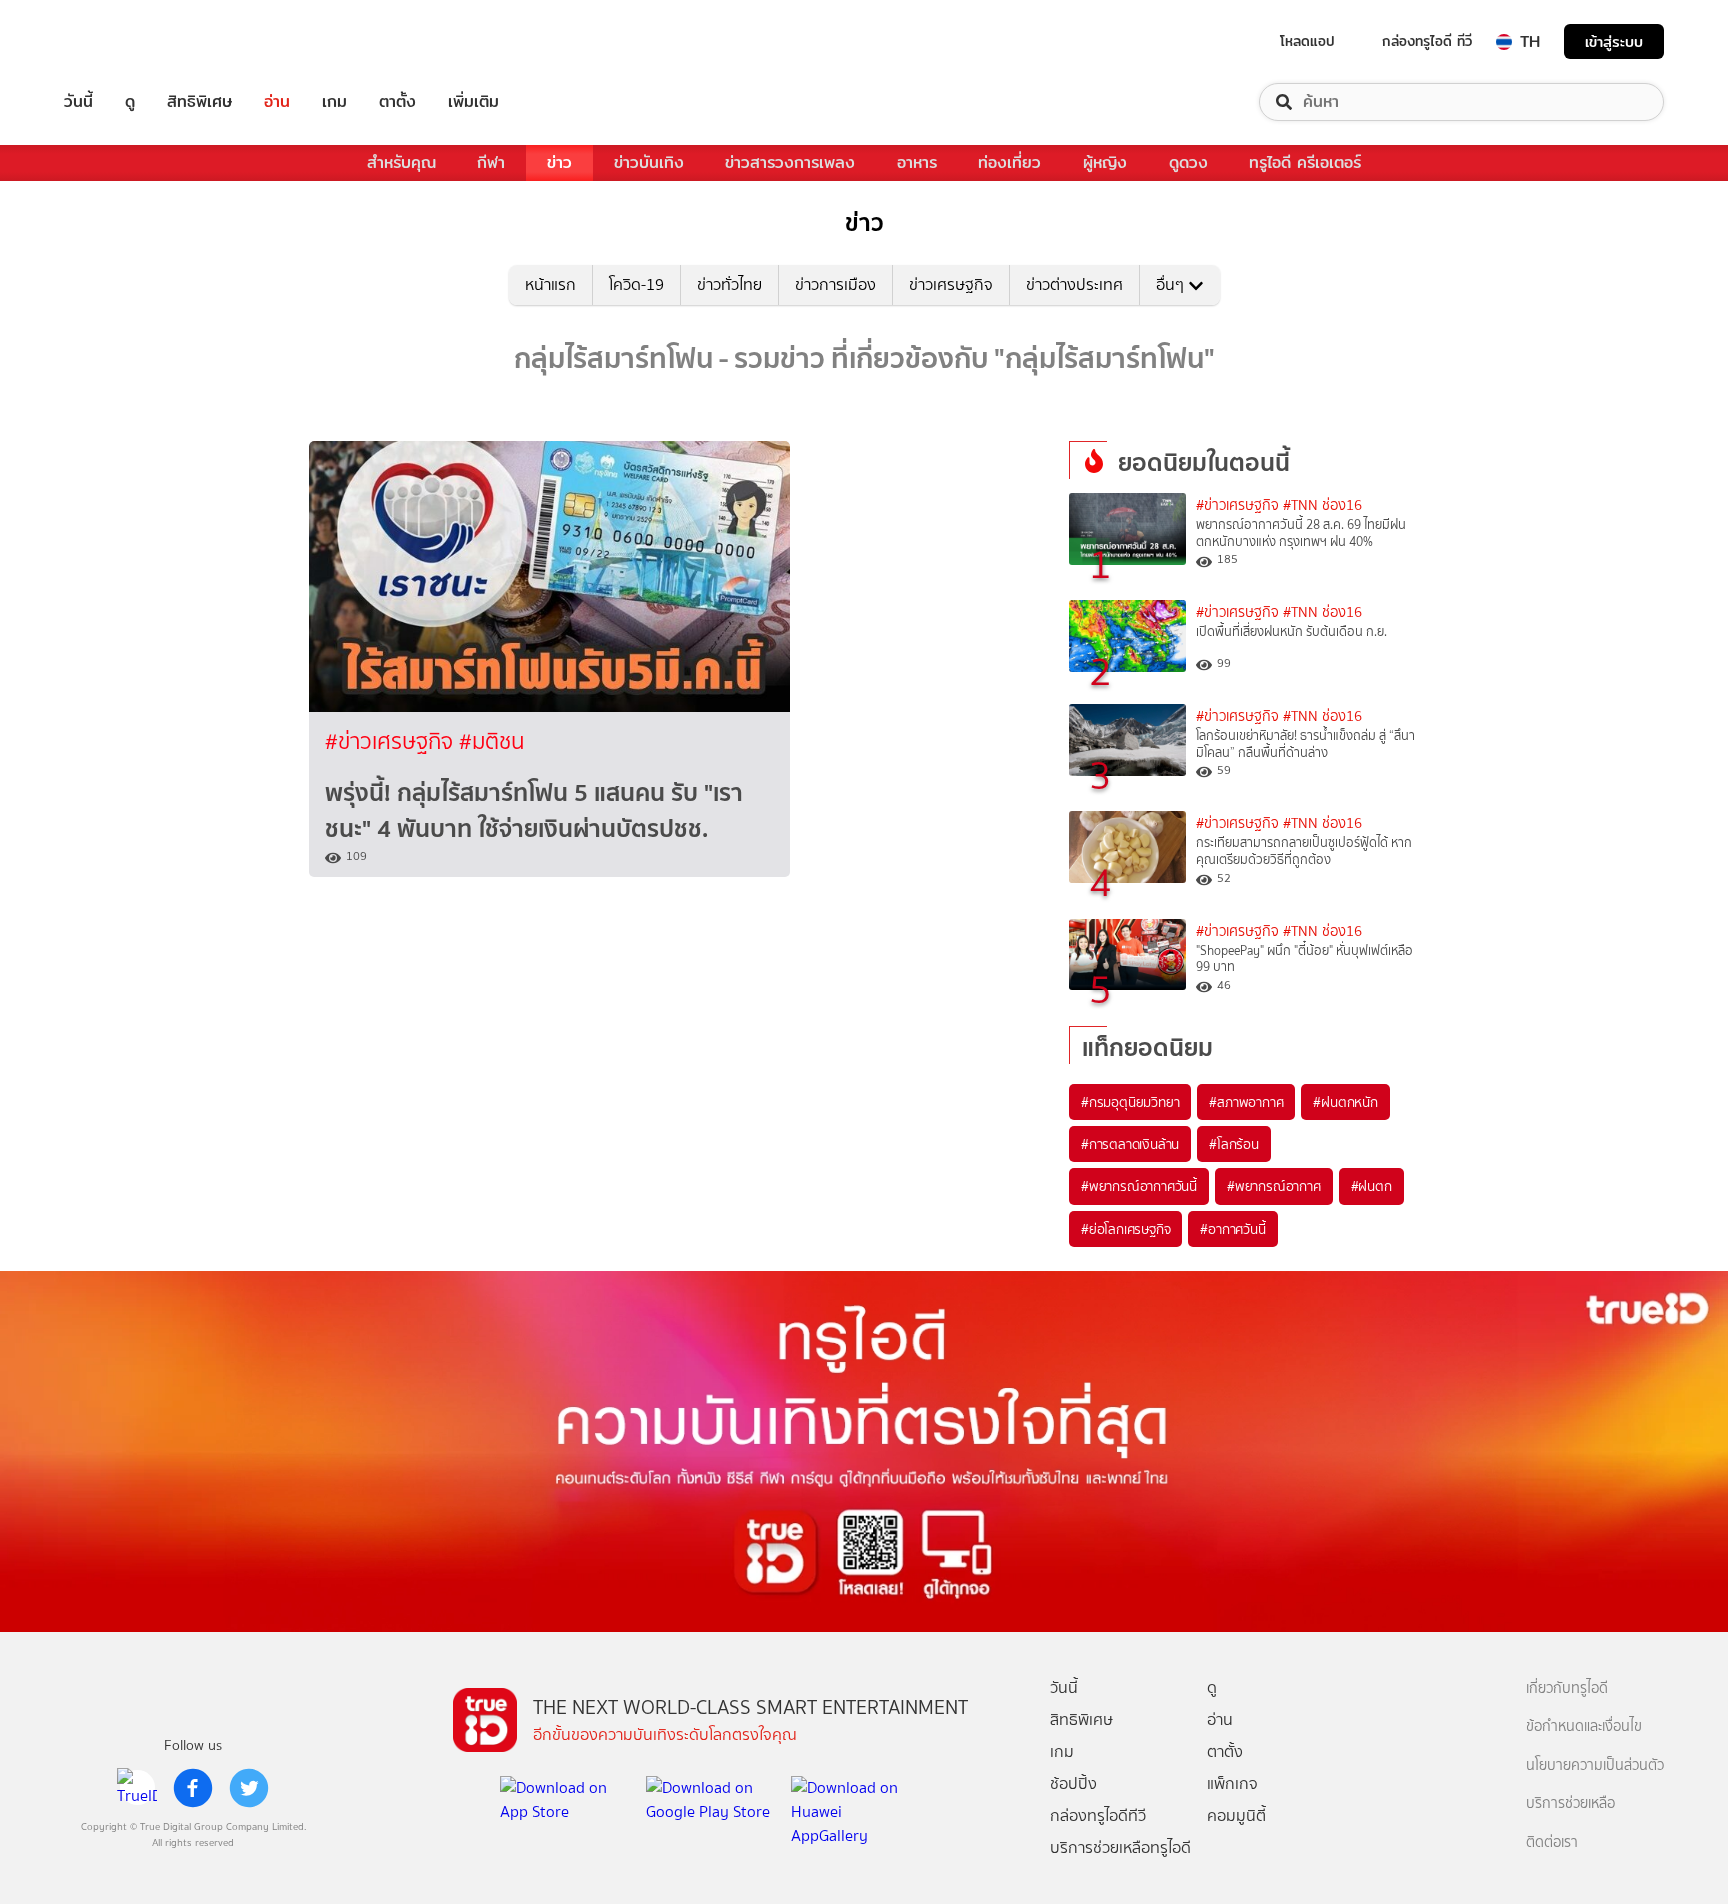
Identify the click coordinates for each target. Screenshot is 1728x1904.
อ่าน (277, 102)
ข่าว (559, 162)
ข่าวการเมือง (835, 284)
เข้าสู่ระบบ (1614, 41)
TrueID (124, 41)
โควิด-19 (636, 284)
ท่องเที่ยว (1009, 162)
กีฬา (491, 162)
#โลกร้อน (1234, 1144)
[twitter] (249, 1788)
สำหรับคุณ (401, 162)
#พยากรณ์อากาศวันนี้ (1139, 1186)
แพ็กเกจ (1232, 1783)
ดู (130, 102)
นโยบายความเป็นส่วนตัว (1595, 1765)
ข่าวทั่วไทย (729, 284)
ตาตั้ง (397, 102)
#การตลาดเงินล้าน (1130, 1144)
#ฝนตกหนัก (1345, 1102)
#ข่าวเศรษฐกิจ (392, 741)
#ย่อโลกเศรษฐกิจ (1125, 1229)
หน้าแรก (550, 284)
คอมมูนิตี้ (1236, 1815)
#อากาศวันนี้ (1232, 1229)
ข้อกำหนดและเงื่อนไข (1584, 1726)
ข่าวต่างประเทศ (1074, 284)
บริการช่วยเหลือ (1570, 1803)
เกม (334, 102)
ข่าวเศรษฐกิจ (951, 284)
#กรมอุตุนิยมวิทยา (1130, 1102)
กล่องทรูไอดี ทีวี (1427, 41)
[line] (137, 1788)
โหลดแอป (1307, 41)
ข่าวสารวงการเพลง (790, 162)
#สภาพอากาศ (1246, 1102)
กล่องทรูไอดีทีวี (1098, 1815)
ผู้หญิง (1105, 162)
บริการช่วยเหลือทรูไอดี (1120, 1847)
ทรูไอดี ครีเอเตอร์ (1305, 162)
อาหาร (917, 162)
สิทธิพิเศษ (199, 102)
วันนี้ (78, 102)
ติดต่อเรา (1552, 1842)
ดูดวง (1188, 162)
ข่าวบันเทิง (649, 162)
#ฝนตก (1371, 1186)
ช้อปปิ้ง (1073, 1783)
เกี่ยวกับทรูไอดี (1567, 1688)
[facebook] (193, 1788)
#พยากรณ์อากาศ (1274, 1186)
